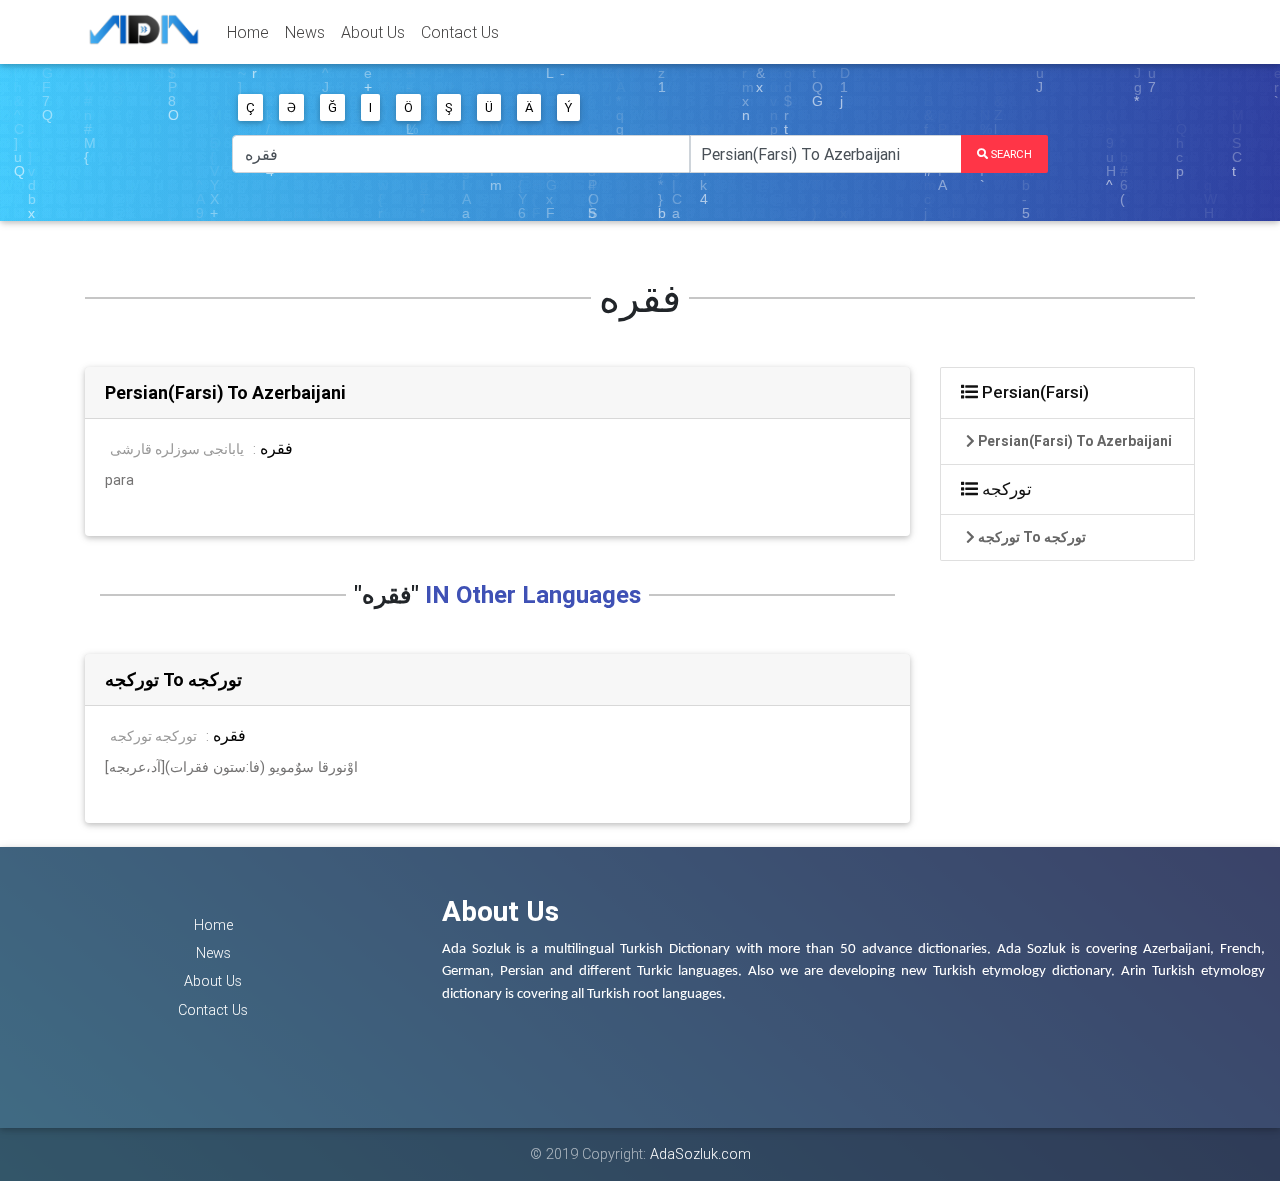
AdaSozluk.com (700, 1154)
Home (248, 32)
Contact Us (460, 32)
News (305, 32)
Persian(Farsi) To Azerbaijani (225, 392)
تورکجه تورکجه (153, 736)
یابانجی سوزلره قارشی (177, 449)
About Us (373, 32)
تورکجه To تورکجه (173, 679)
